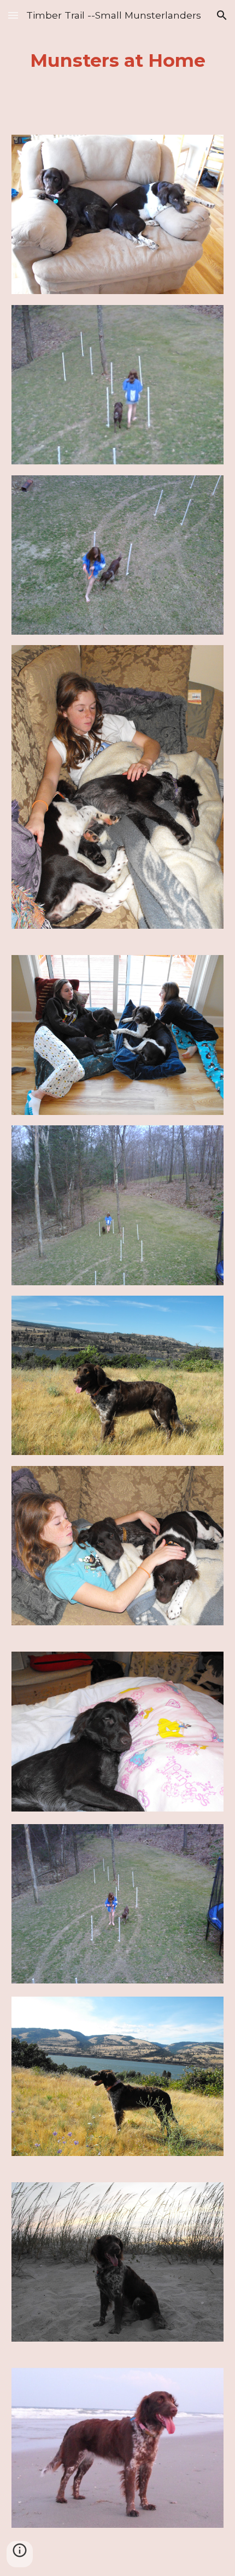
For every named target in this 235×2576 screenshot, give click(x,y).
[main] (118, 61)
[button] (13, 15)
